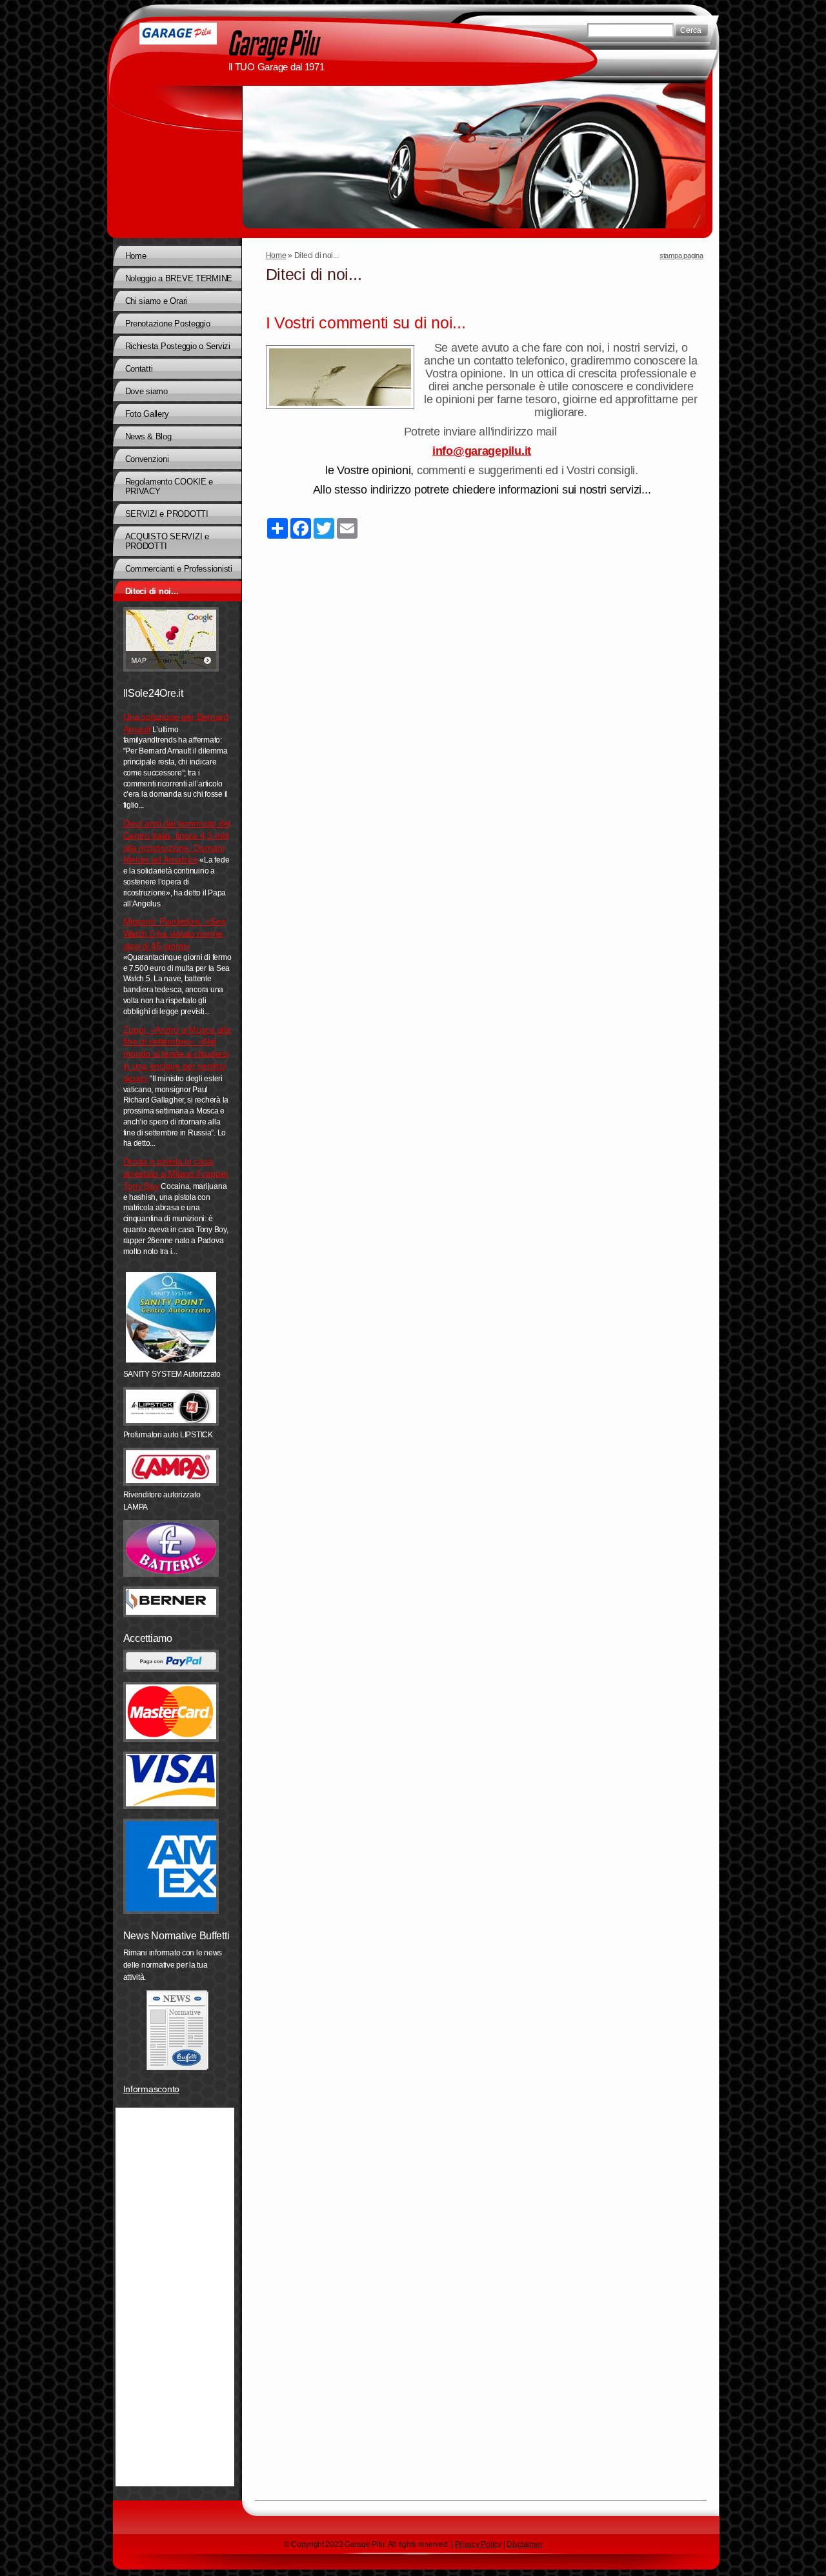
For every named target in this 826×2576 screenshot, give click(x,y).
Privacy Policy (478, 2544)
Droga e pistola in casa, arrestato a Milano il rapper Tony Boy (176, 1173)
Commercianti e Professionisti (179, 569)
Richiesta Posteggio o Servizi (178, 346)
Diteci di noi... (152, 591)
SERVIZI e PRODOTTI (167, 514)
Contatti (139, 369)
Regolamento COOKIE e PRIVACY (169, 486)
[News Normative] (177, 2030)
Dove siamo (146, 391)
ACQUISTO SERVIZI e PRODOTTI (167, 541)
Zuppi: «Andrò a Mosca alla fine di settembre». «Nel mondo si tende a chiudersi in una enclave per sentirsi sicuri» (177, 1054)
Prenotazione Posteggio (168, 324)
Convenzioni (147, 459)
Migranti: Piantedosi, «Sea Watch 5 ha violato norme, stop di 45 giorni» (175, 934)
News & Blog (148, 436)
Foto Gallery (147, 414)
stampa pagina (681, 255)
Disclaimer (524, 2544)
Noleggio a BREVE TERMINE (179, 278)
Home (276, 255)
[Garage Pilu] (178, 34)
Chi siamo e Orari (156, 301)
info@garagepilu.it (482, 451)
